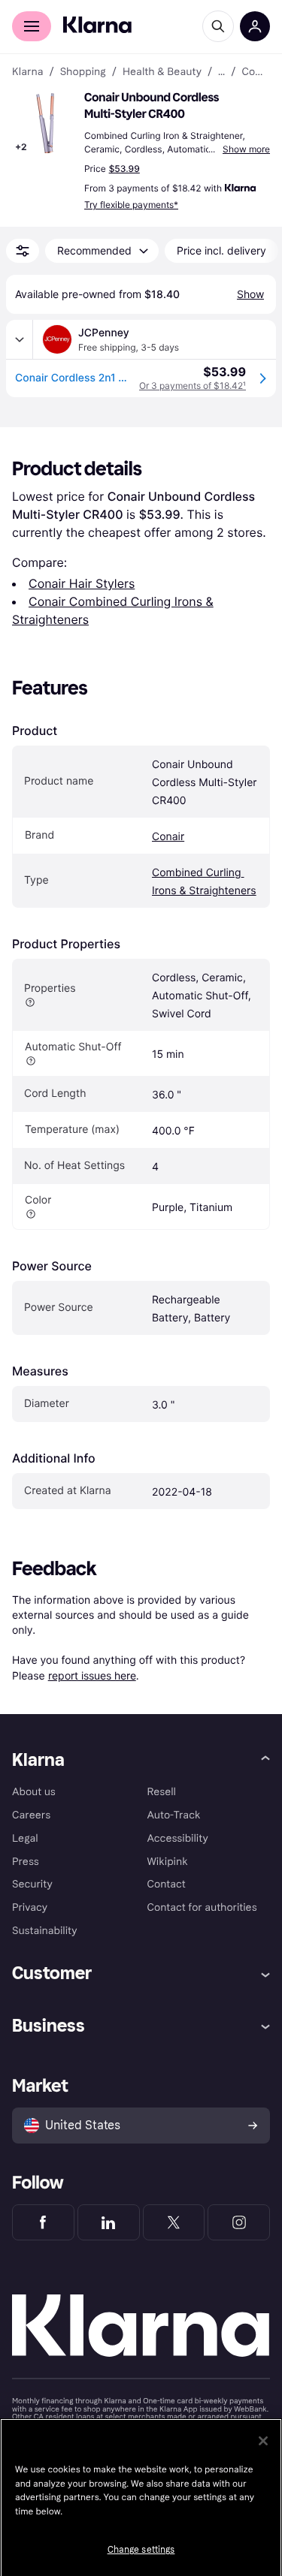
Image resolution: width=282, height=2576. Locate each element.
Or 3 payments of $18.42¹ (193, 386)
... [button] (221, 72)
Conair (168, 837)
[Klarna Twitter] (174, 2222)
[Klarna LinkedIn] (109, 2222)
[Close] (263, 2441)
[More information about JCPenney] (20, 339)
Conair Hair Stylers (82, 583)
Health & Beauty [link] (162, 72)
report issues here (92, 1675)
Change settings (141, 2550)
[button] (45, 123)
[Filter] (23, 251)
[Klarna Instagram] (239, 2222)
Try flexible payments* (131, 205)
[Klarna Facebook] (43, 2222)
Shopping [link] (83, 72)
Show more (246, 149)
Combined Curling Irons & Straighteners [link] (256, 72)
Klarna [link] (27, 72)
